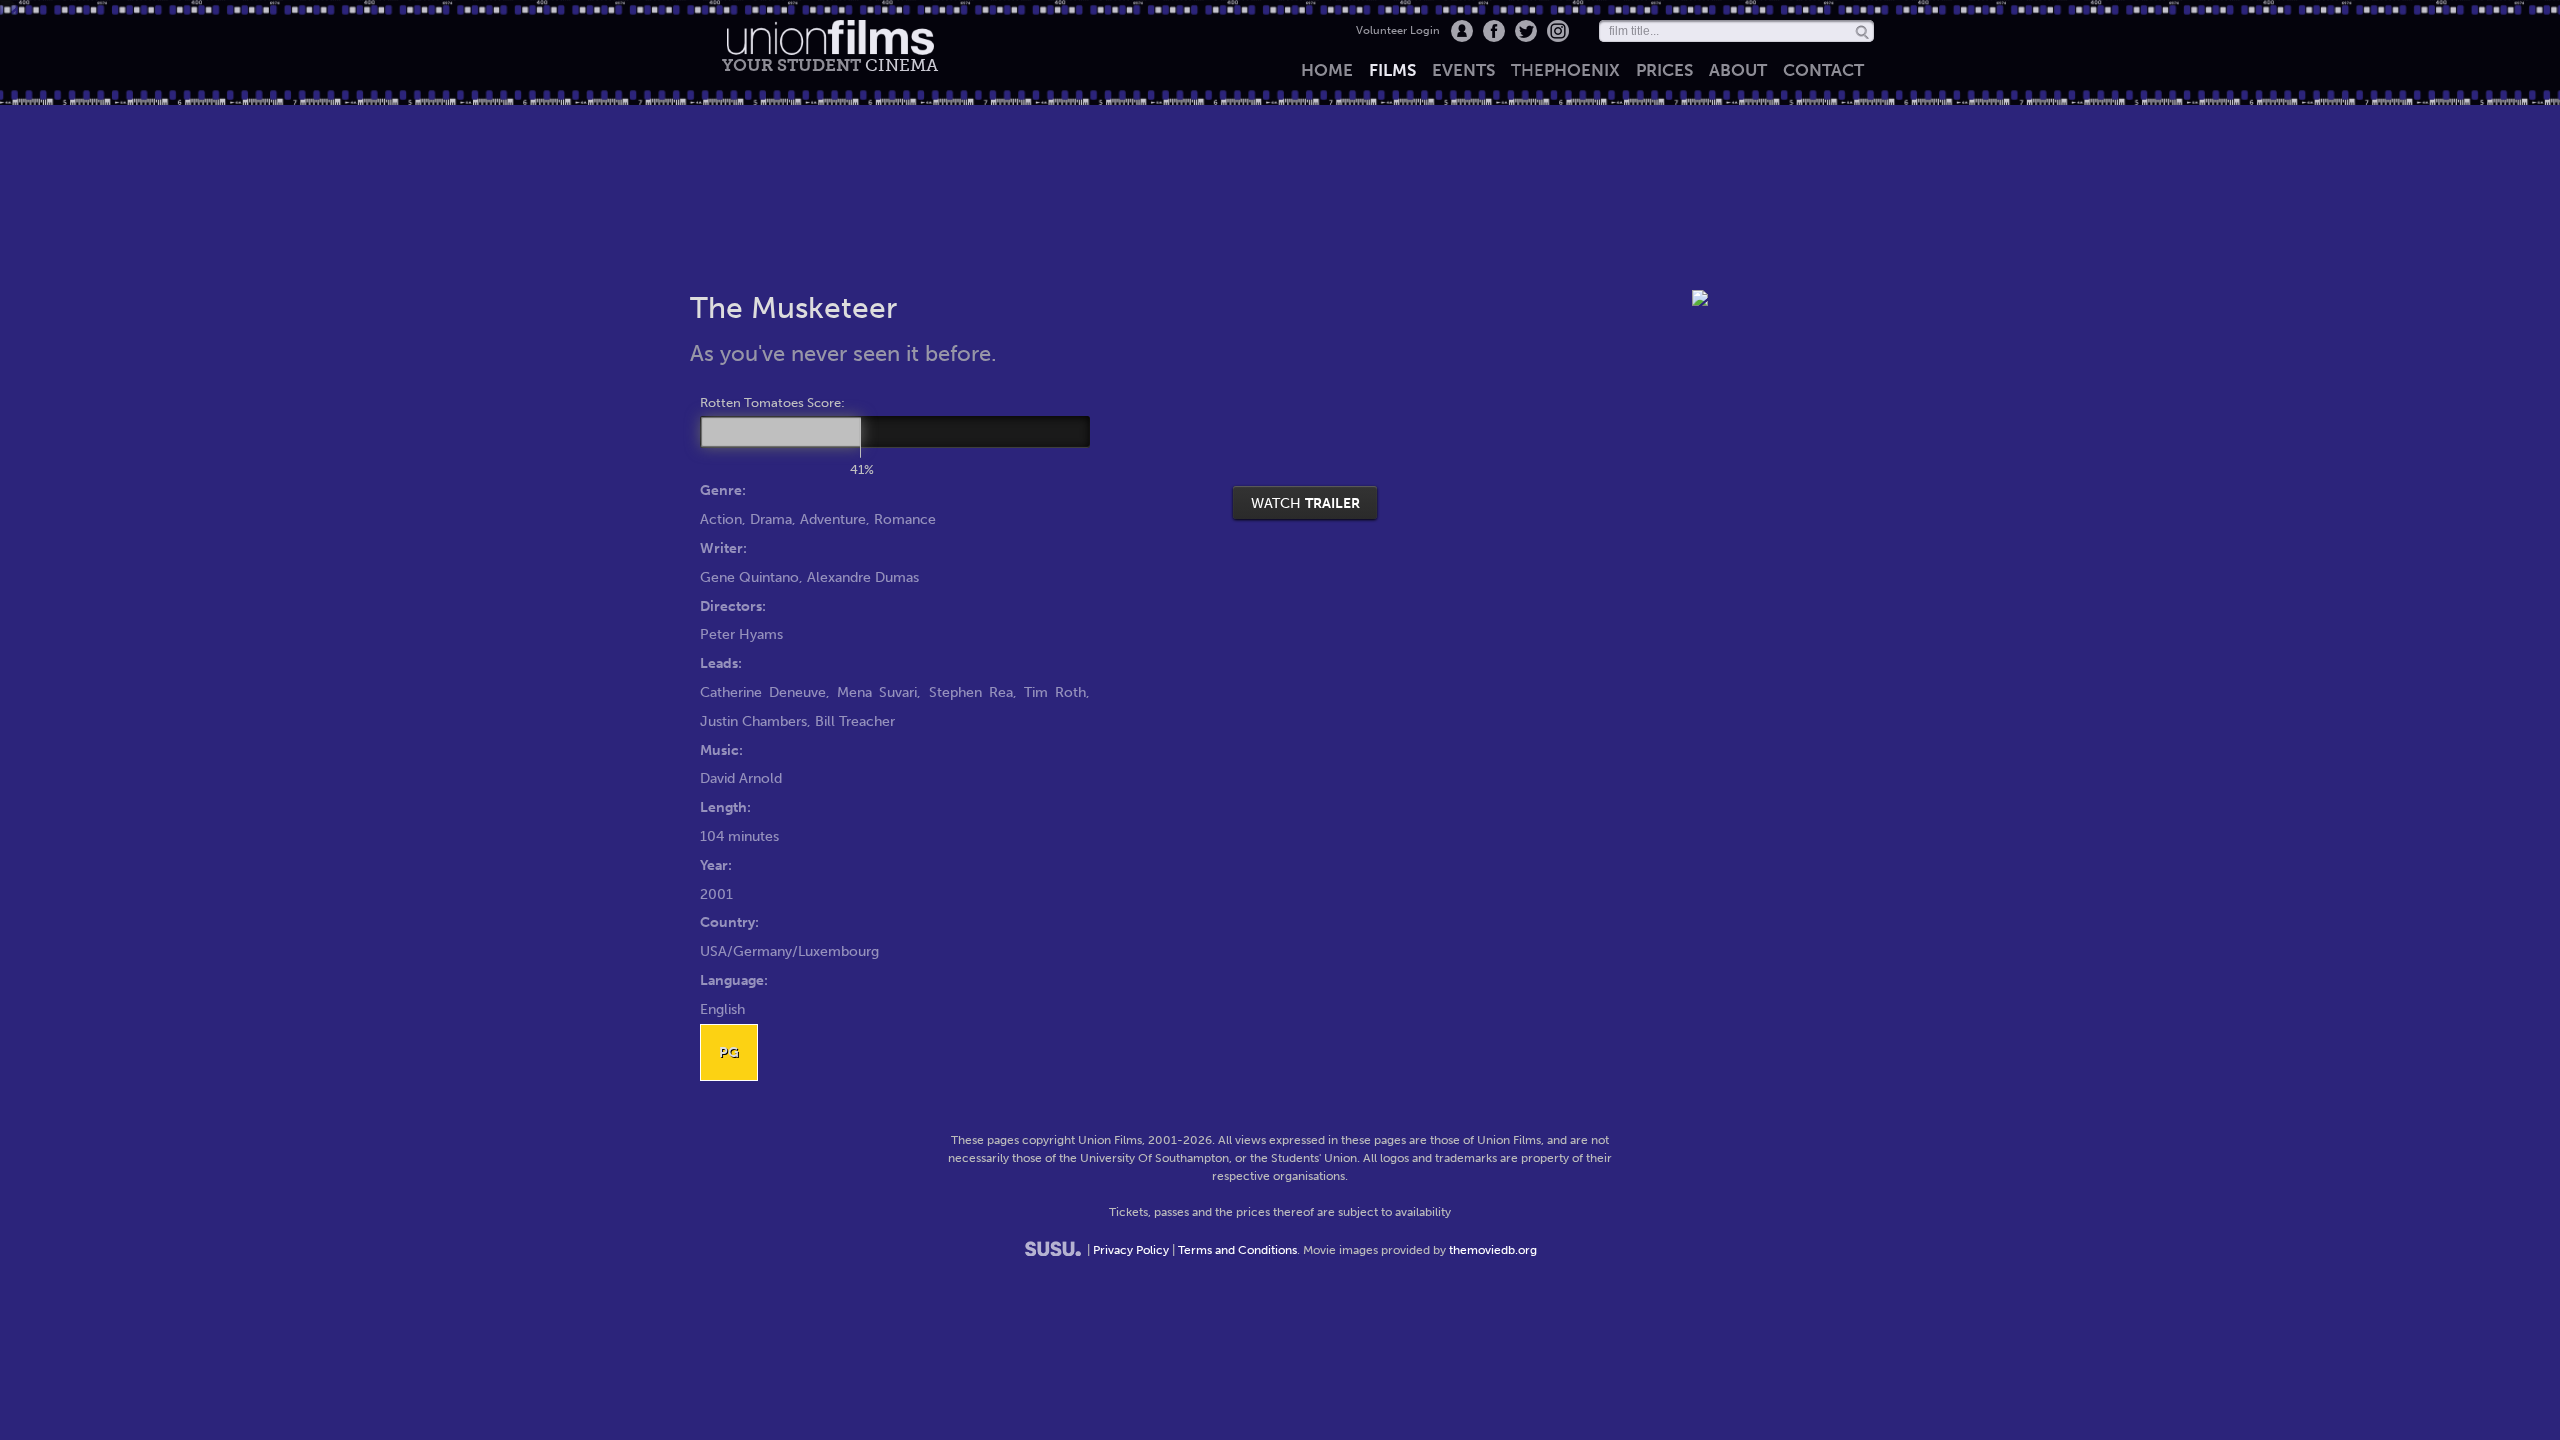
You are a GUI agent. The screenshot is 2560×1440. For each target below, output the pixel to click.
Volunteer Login (1398, 30)
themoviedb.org (1493, 1250)
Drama (771, 519)
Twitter (1526, 31)
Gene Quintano (749, 577)
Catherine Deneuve (763, 692)
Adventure (833, 519)
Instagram (1558, 31)
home (1327, 70)
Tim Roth (1055, 692)
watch (1305, 503)
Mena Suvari (877, 692)
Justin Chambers (753, 721)
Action (721, 519)
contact (1823, 70)
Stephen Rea (971, 692)
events (1463, 70)
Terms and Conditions (1237, 1250)
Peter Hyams (741, 634)
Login (1462, 31)
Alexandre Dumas (863, 577)
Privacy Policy (1131, 1250)
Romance (905, 519)
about (1738, 70)
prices (1664, 70)
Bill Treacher (855, 721)
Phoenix (1565, 70)
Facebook (1494, 31)
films (1392, 70)
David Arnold (741, 778)
